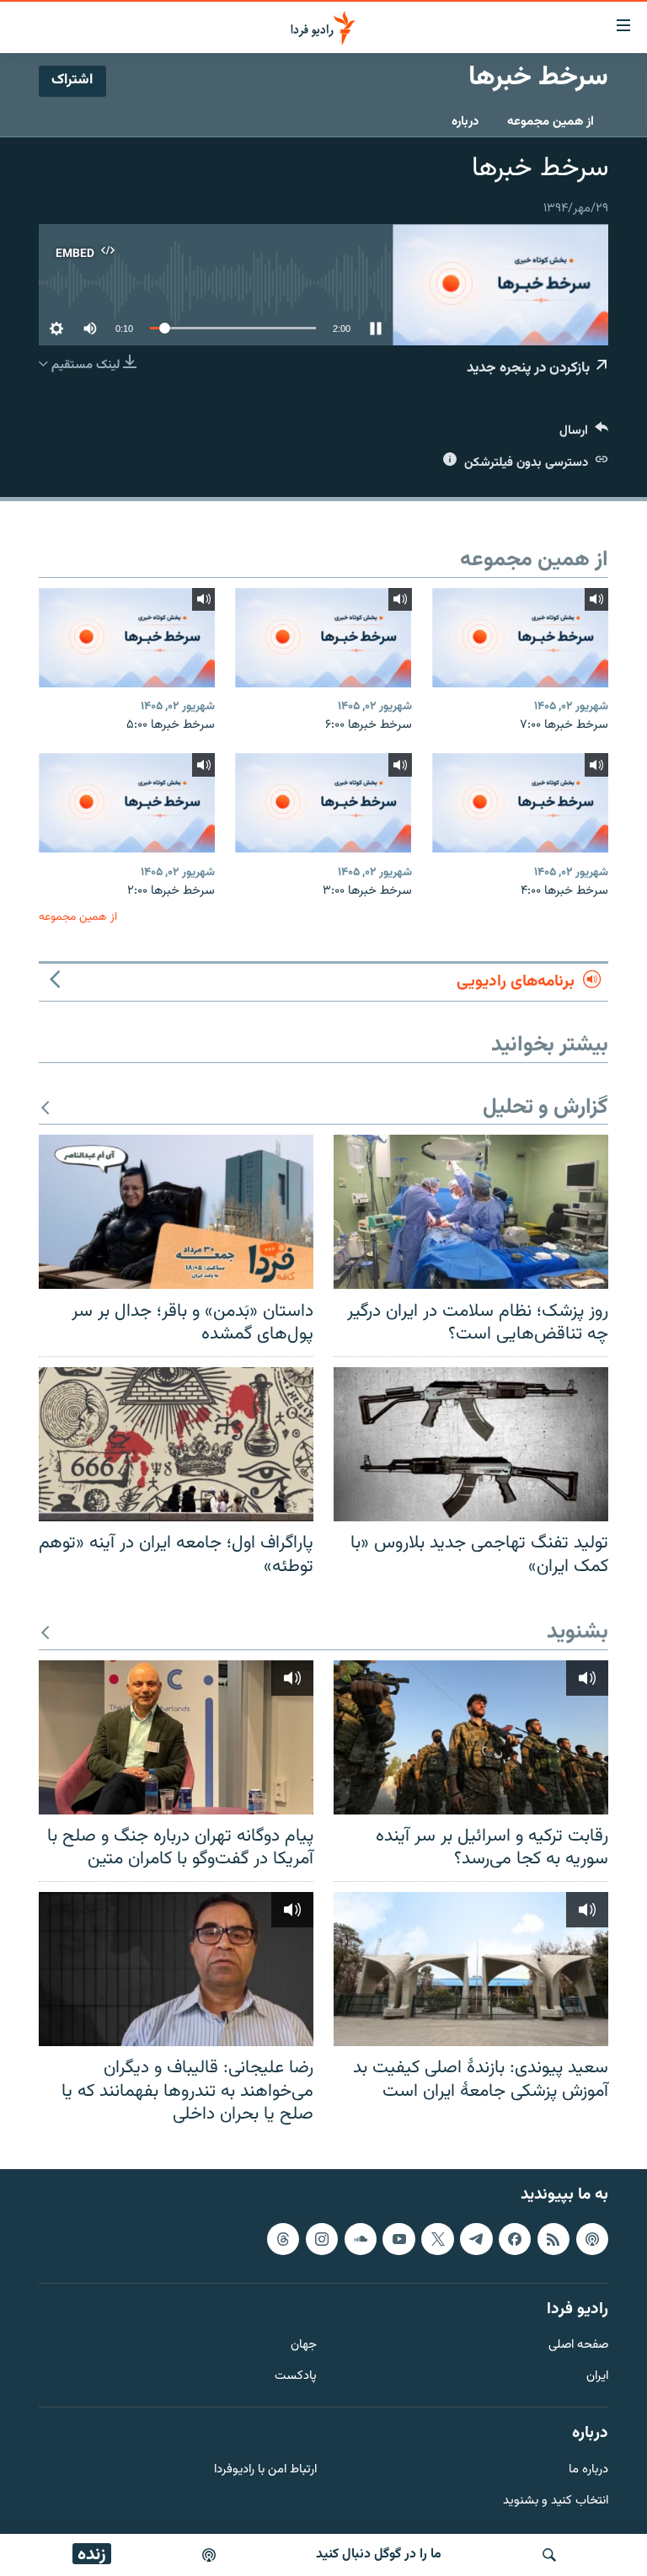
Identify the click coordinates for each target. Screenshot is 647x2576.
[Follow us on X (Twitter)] (437, 2239)
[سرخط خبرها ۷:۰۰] (520, 638)
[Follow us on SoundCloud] (361, 2239)
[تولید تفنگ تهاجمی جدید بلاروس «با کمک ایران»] (471, 1444)
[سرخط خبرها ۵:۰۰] (127, 638)
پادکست (296, 2377)
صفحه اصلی (578, 2346)
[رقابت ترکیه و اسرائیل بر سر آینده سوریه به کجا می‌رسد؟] (471, 1737)
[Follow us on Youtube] (398, 2239)
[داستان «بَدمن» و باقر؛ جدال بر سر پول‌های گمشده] (176, 1212)
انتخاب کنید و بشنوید (556, 2501)
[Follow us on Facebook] (515, 2239)
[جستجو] (549, 2555)
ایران (597, 2377)
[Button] (584, 434)
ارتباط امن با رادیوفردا (265, 2470)
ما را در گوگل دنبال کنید (379, 2555)
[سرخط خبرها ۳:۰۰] (323, 803)
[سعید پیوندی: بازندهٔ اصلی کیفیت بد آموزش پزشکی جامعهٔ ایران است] (471, 1969)
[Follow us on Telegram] (476, 2239)
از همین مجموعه (551, 122)
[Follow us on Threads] (283, 2239)
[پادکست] (209, 2555)
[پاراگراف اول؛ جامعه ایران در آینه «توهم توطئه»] (176, 1444)
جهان (304, 2346)
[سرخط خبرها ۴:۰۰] (520, 803)
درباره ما (588, 2470)
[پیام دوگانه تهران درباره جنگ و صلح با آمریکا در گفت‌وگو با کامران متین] (176, 1737)
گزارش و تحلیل (545, 1108)
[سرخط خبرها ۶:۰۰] (323, 638)
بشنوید (577, 1633)
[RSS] (553, 2239)
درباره (465, 122)
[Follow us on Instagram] (322, 2239)
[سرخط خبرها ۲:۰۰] (127, 803)
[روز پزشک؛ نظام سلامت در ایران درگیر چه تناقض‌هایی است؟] (471, 1212)
